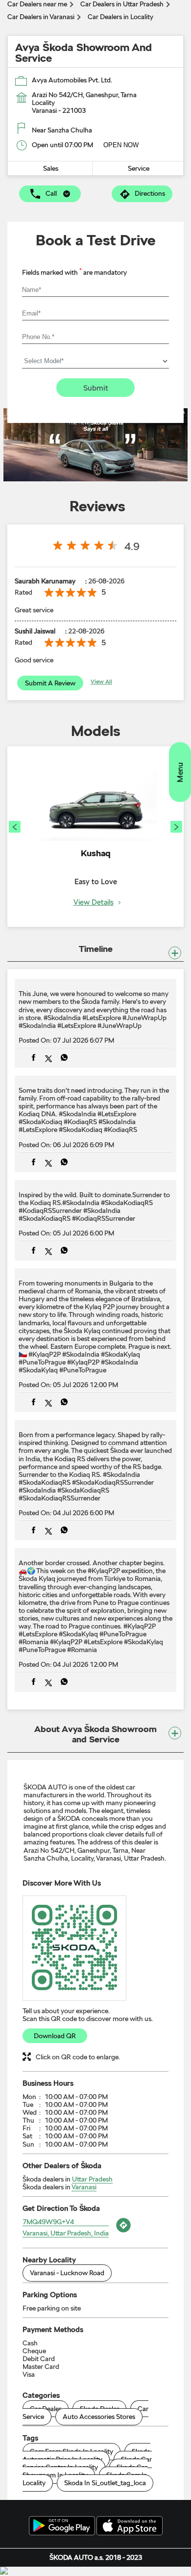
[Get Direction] (122, 2233)
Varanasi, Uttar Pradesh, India (66, 2233)
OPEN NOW (121, 145)
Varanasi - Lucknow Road (67, 2273)
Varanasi (84, 2187)
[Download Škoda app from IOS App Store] (130, 2526)
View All (101, 682)
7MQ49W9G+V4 (48, 2222)
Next (176, 827)
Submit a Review (50, 683)
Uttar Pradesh (92, 2179)
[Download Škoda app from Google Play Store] (62, 2526)
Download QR (55, 2036)
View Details (94, 903)
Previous (15, 827)
